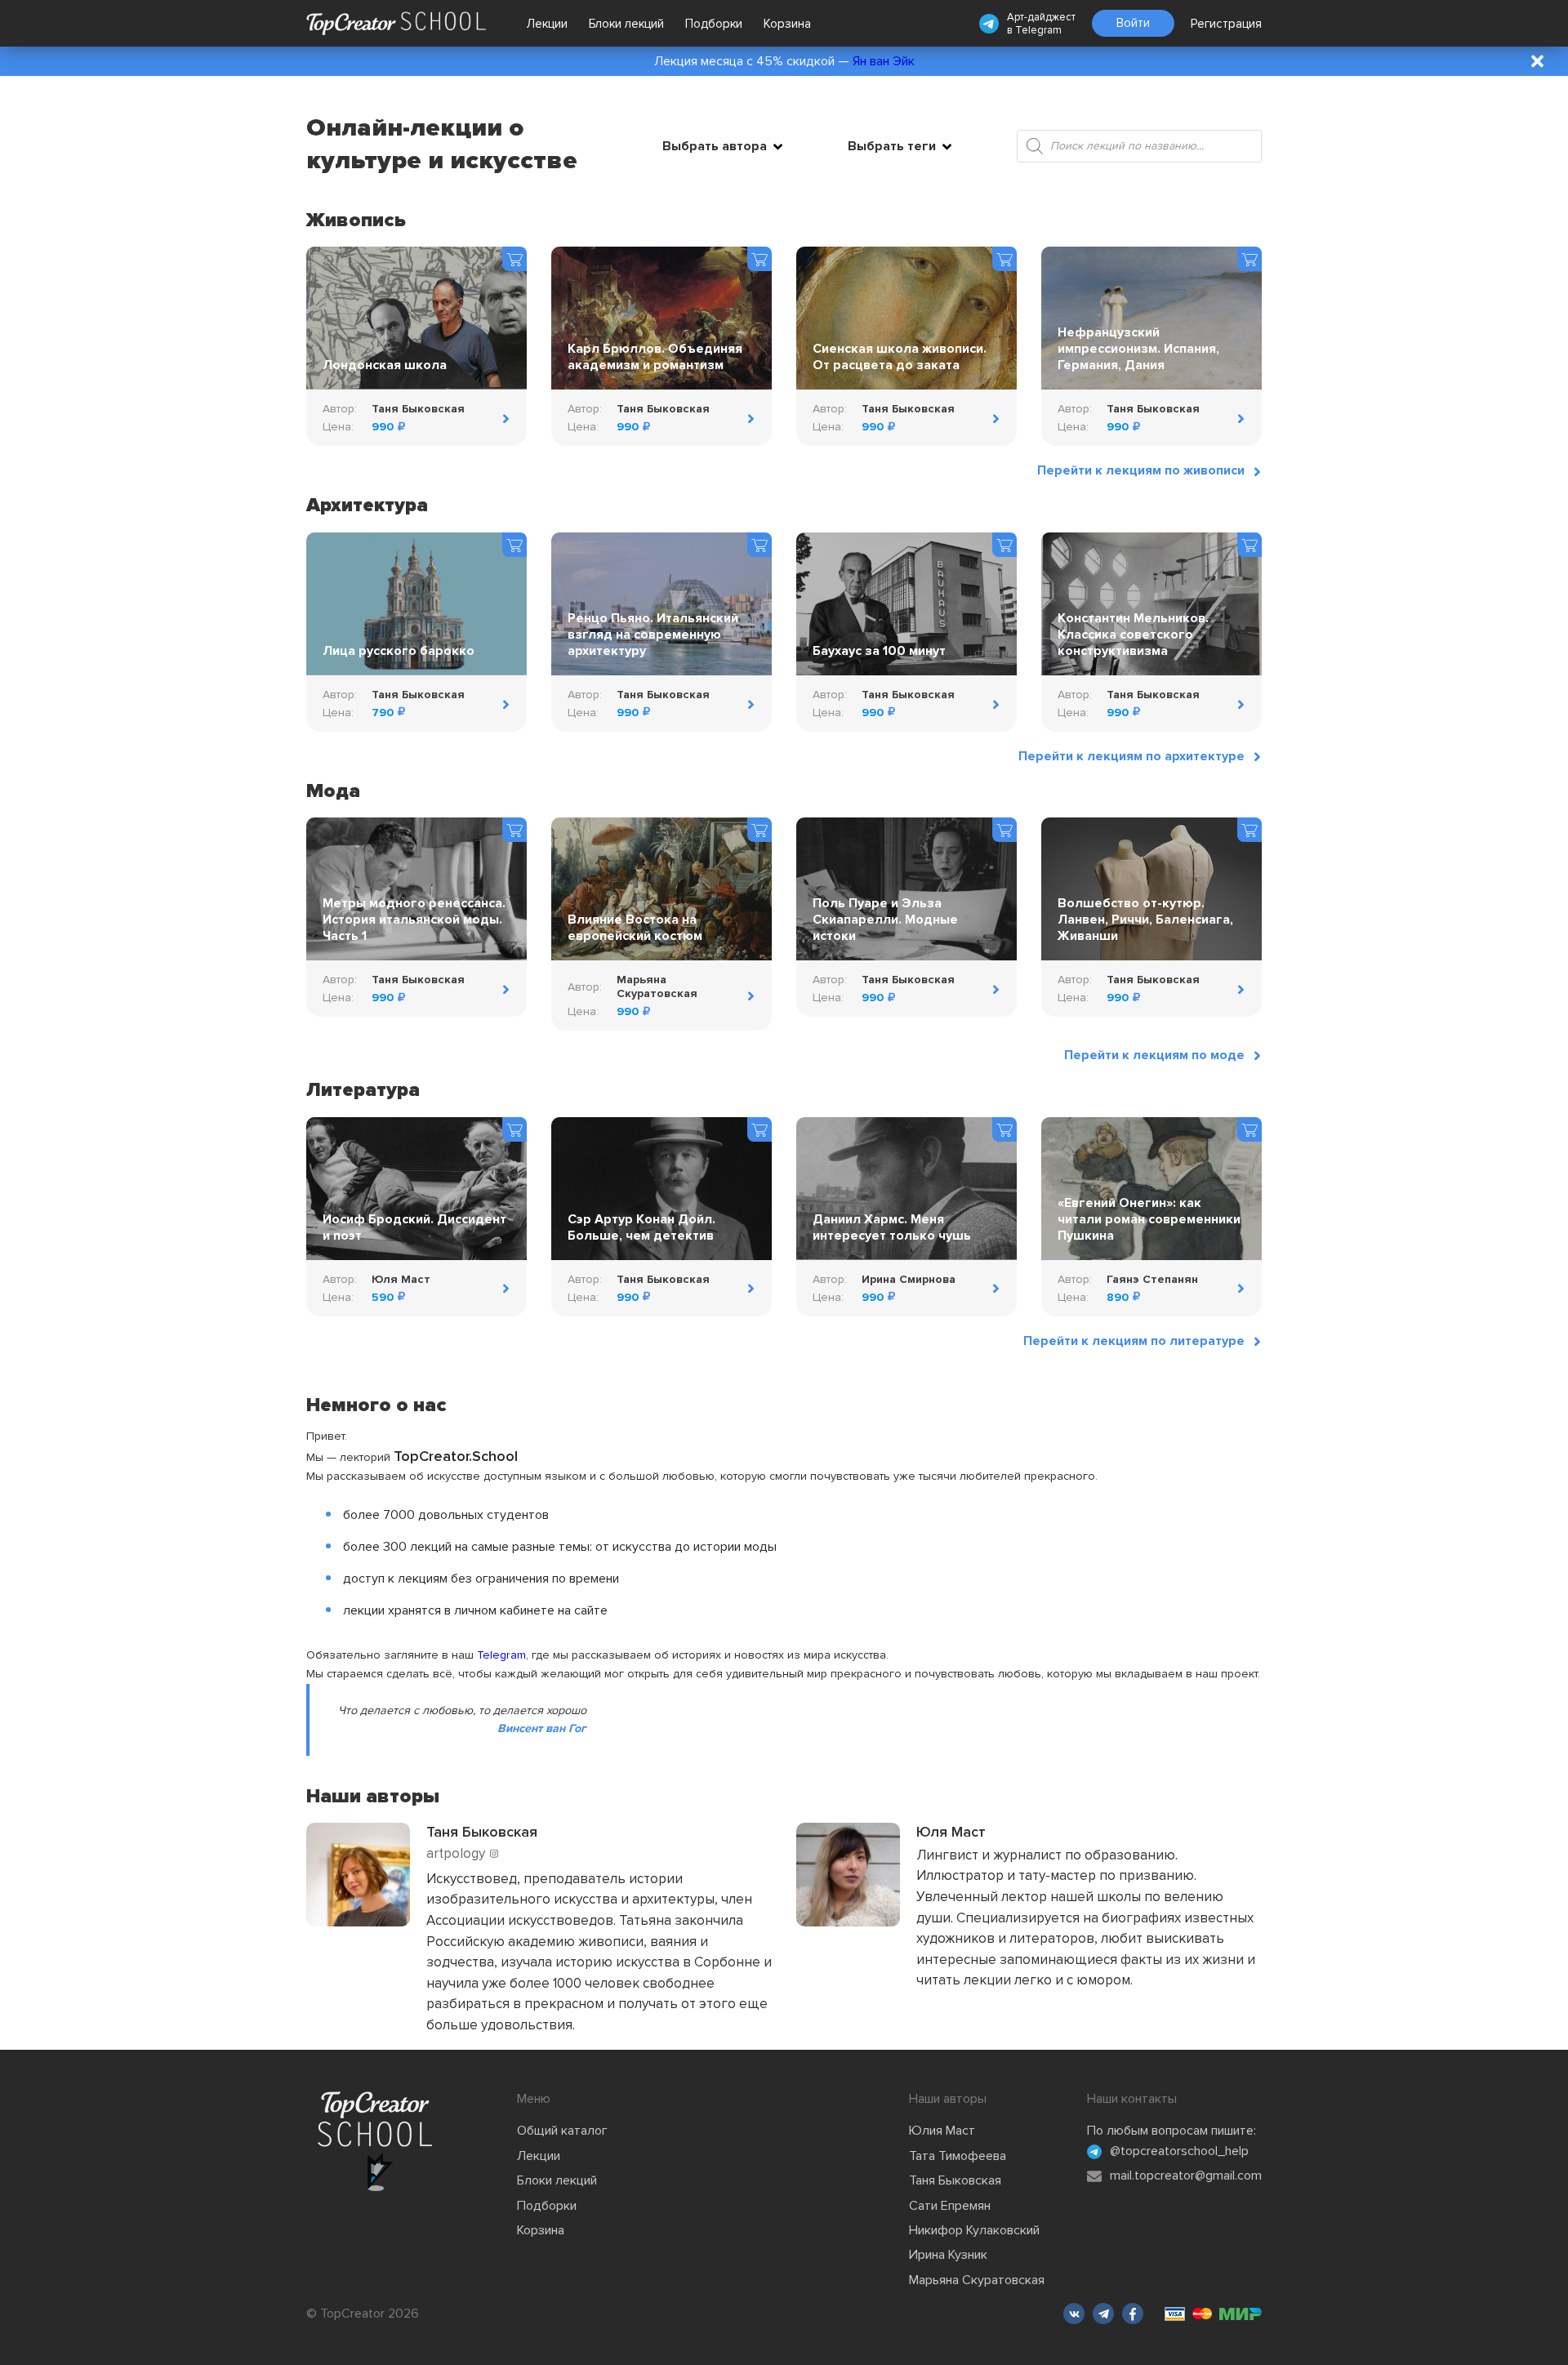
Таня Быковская (955, 2180)
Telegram (1038, 30)
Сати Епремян (950, 2206)
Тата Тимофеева (958, 2156)
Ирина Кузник (948, 2255)
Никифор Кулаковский (974, 2230)
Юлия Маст (942, 2131)
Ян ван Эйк (884, 61)
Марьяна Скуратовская (977, 2280)
